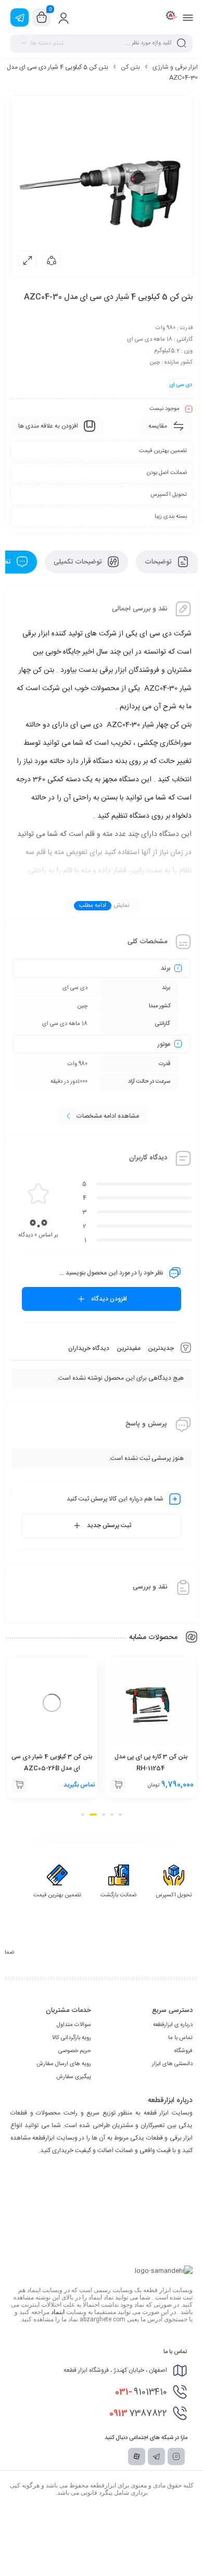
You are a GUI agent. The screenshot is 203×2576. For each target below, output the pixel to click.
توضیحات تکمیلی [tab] (79, 562)
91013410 (141, 2392)
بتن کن (130, 67)
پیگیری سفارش (74, 2077)
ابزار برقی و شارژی (175, 67)
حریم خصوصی (75, 2051)
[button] (118, 1785)
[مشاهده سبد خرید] (42, 18)
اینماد (58, 2312)
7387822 (138, 2414)
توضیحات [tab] (159, 562)
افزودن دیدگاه (109, 1299)
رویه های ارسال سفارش (64, 2064)
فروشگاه (183, 2051)
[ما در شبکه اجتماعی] (20, 17)
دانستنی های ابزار (172, 2064)
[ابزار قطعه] (170, 17)
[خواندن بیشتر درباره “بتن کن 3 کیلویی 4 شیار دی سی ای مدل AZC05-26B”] (19, 1785)
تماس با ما (180, 2038)
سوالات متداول (74, 2025)
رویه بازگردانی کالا (72, 2038)
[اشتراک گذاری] (52, 260)
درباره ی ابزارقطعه (173, 2025)
